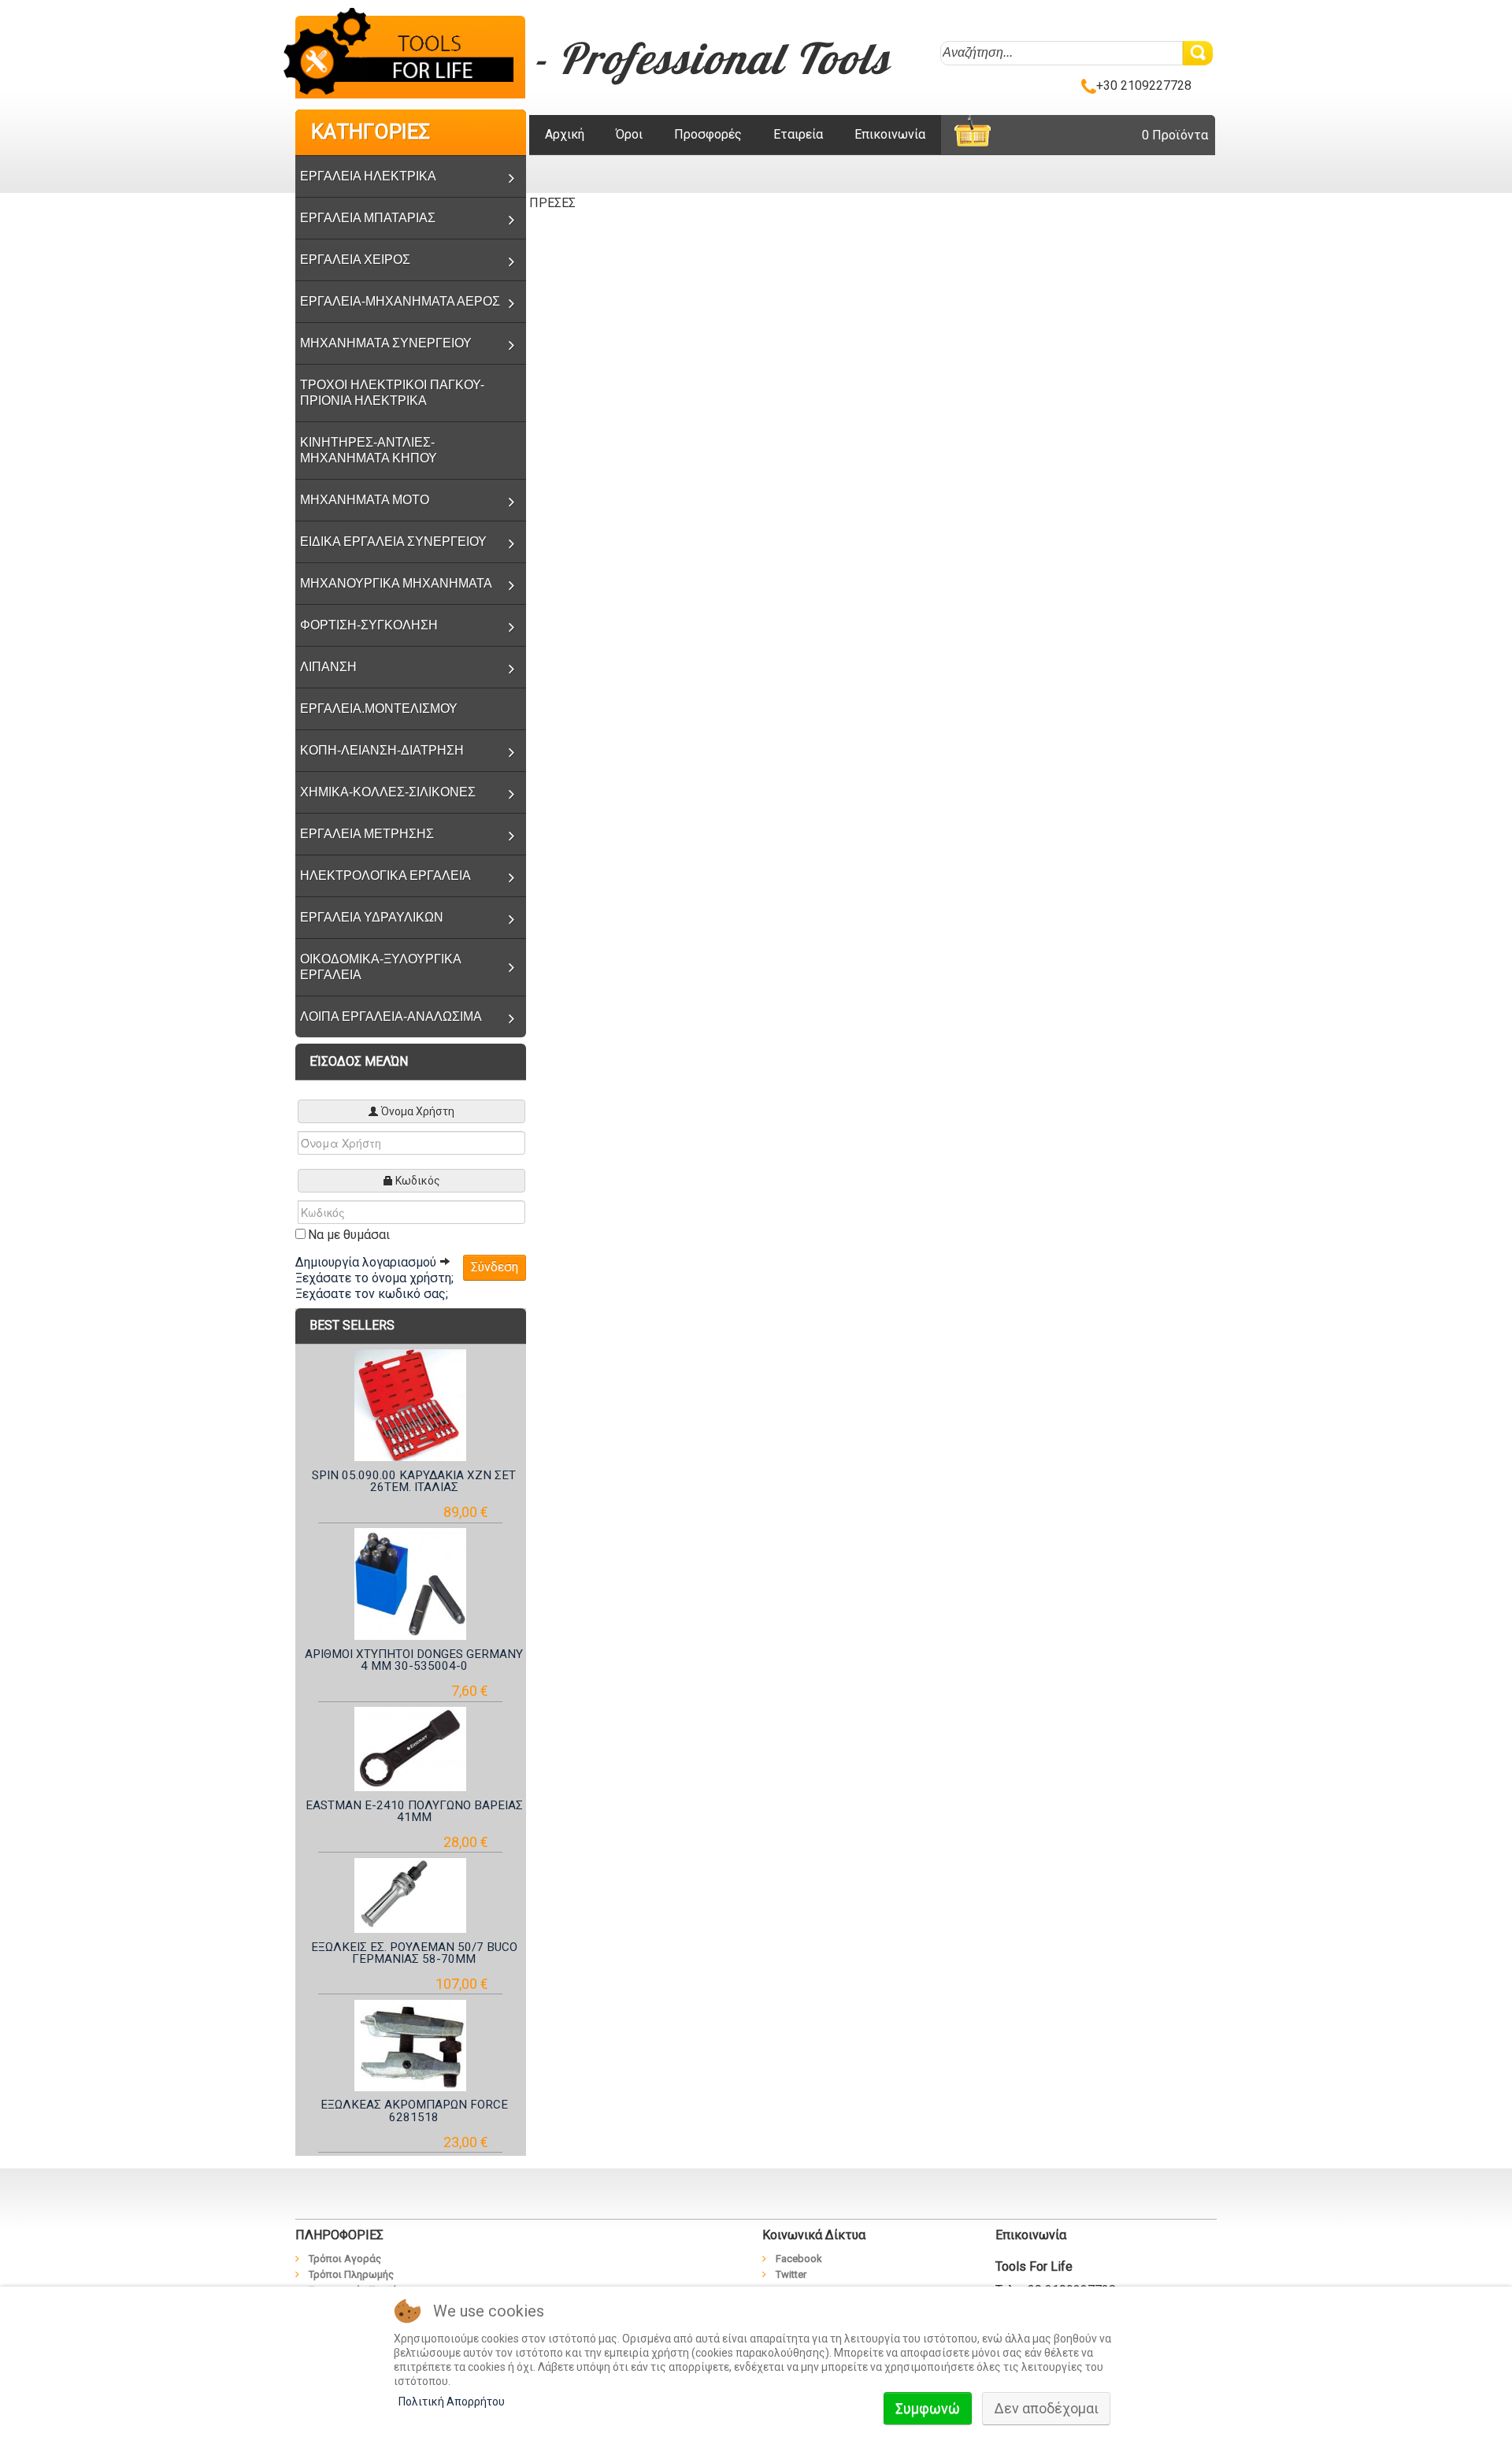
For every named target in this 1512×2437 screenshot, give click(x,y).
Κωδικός (418, 1181)
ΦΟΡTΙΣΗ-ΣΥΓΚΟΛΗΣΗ (369, 625)
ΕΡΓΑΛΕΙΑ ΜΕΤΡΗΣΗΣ (367, 834)
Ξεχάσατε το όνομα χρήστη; (374, 1278)
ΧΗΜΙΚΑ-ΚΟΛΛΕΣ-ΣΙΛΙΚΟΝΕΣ (388, 792)
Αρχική (565, 134)
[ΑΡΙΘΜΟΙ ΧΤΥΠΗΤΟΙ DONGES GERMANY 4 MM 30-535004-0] (411, 1584)
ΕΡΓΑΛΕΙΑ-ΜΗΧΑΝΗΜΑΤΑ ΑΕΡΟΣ (400, 301)
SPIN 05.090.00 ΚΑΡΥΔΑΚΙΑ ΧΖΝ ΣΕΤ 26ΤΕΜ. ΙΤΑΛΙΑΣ (414, 1481)
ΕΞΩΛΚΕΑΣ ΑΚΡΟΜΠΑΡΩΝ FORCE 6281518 (414, 2111)
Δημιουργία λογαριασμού (367, 1262)
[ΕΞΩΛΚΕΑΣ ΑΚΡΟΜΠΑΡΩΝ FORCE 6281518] (411, 2046)
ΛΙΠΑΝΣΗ (328, 667)
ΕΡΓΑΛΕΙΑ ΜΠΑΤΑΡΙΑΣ (368, 218)
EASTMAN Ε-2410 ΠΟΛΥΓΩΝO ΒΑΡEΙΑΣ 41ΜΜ (414, 1811)
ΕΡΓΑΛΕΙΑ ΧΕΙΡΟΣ (355, 260)
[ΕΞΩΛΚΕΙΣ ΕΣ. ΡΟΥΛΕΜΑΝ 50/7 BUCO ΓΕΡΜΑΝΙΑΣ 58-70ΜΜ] (411, 1895)
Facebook (799, 2259)
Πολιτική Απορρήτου (452, 2402)
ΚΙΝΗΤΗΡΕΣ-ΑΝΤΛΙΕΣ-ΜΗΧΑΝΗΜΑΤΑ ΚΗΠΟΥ (369, 450)
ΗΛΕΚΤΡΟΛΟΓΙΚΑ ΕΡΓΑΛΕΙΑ (385, 875)
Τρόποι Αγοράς (345, 2259)
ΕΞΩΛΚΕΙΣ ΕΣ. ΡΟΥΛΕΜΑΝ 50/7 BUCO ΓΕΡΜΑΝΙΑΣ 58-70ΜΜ (414, 1953)
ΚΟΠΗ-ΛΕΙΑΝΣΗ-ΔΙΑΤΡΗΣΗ (382, 750)
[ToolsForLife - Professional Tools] (410, 55)
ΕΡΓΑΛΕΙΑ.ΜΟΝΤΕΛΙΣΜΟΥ (379, 708)
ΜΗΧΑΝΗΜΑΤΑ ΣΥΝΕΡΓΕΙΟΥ (386, 343)
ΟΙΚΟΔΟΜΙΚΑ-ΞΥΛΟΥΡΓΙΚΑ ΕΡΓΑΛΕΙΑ (381, 967)
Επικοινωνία (890, 134)
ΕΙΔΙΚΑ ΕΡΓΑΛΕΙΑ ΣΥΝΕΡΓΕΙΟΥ (393, 542)
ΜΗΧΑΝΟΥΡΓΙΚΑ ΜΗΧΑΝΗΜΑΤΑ (396, 583)
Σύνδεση (495, 1267)
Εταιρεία (798, 134)
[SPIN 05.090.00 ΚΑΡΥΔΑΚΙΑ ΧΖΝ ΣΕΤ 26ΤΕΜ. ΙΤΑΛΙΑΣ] (411, 1405)
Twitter (791, 2274)
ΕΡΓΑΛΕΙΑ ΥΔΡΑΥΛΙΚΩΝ (372, 917)
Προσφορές (708, 134)
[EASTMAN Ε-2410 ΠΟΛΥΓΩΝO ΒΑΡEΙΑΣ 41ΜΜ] (411, 1749)
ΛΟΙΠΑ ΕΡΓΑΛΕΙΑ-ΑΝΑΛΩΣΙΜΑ (391, 1016)
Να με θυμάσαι (349, 1235)
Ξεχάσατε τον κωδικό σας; (372, 1294)
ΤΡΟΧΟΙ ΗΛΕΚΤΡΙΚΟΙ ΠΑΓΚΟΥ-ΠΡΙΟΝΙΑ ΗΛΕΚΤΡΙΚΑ (392, 393)
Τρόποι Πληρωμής (351, 2274)
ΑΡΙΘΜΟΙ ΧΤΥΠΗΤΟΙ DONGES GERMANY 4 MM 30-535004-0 (414, 1660)
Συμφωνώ (928, 2408)
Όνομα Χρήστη (418, 1111)
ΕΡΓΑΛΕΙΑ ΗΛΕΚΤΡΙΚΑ (368, 176)
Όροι (629, 134)
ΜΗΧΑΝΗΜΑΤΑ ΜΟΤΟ (365, 500)
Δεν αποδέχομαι (1046, 2408)
